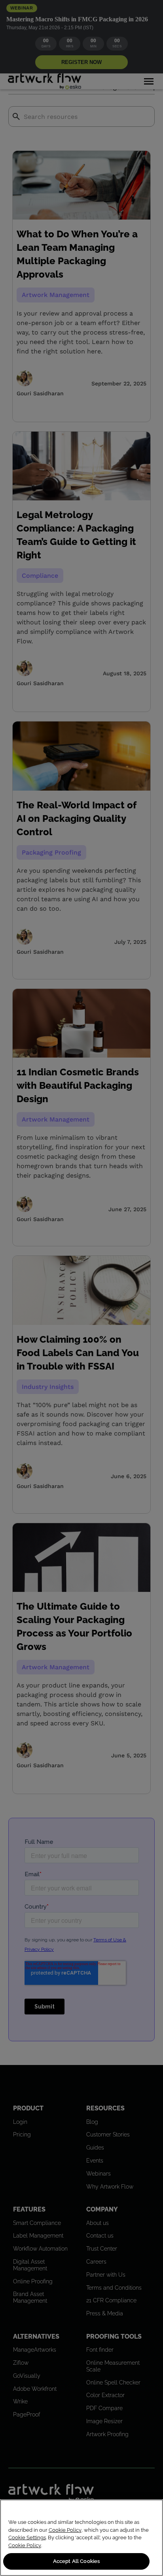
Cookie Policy (65, 2530)
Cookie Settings (27, 2537)
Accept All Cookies (76, 2561)
